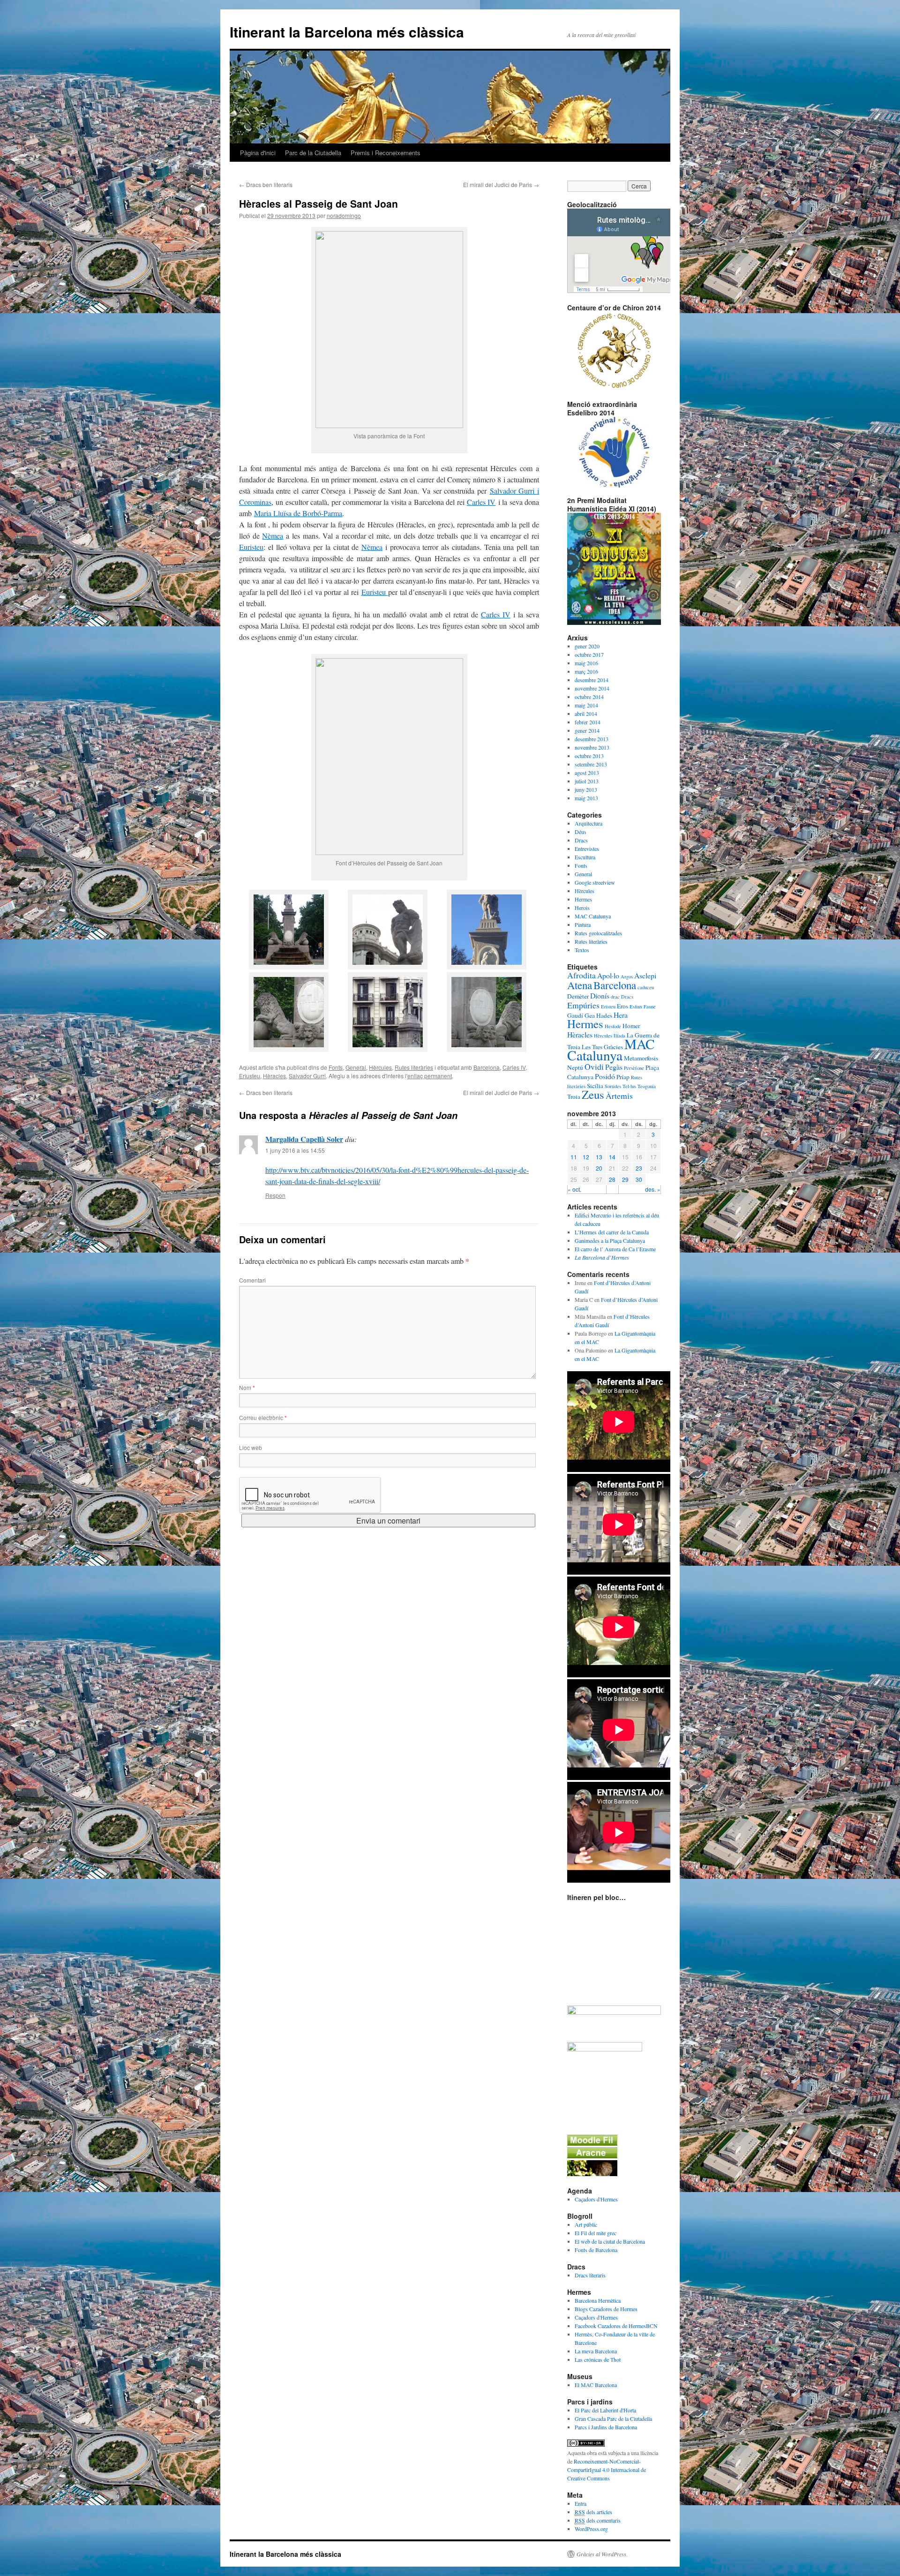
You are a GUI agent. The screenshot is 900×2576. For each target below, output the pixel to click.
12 (586, 1157)
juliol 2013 (587, 781)
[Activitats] (592, 2143)
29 (625, 1179)
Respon (275, 1195)
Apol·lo (608, 975)
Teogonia (647, 1086)
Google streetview (595, 882)
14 (612, 1157)
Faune (650, 1006)
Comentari (252, 1280)
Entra (581, 2503)
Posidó (605, 1076)
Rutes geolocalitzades (598, 933)
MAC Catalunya (593, 916)
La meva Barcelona (596, 2351)
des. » (653, 1189)
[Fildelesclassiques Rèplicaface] (605, 2049)
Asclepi (645, 975)
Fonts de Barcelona (596, 2250)
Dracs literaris (590, 2275)
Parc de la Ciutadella (313, 153)
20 (599, 1168)
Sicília (595, 1086)
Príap (623, 1077)
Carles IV (481, 502)
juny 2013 (586, 789)
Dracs (581, 840)
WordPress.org (591, 2529)
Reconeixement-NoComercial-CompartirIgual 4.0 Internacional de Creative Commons (607, 2470)
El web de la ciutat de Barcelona (610, 2241)
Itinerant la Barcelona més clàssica (347, 32)
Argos (627, 976)
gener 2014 (587, 730)
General (356, 1067)
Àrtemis (619, 1096)
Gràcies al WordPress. (602, 2554)
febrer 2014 (588, 722)
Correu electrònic (263, 1417)
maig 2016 (586, 663)
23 (639, 1168)
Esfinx (636, 1006)
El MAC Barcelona (596, 2385)
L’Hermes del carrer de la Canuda (612, 1232)
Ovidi (594, 1066)
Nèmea (273, 536)
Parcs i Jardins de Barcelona (606, 2427)
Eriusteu (250, 1076)
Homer (631, 1026)
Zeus (593, 1094)
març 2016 (586, 671)
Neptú (575, 1067)
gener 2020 (587, 646)
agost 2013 (587, 773)
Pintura (583, 924)
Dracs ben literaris (266, 184)
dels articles (593, 2512)
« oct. (574, 1189)
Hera (621, 1015)
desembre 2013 (592, 739)
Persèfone (634, 1068)
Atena (580, 985)
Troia (574, 1096)
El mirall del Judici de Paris (501, 184)
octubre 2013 (589, 756)
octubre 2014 (589, 697)
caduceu (646, 987)
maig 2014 (586, 705)
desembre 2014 (592, 680)
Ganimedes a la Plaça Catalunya (610, 1240)
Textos (582, 950)
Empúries (583, 1005)
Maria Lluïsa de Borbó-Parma (298, 513)
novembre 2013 (592, 747)
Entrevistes (587, 849)
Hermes (583, 899)
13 (599, 1157)
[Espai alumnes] (592, 2156)
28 (612, 1179)
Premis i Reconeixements (386, 153)
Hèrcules (380, 1067)
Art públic (586, 2224)
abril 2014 (586, 713)
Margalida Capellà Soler (304, 1139)
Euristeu (251, 547)
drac (615, 997)
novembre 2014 (592, 688)
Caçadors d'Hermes (596, 2199)
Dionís (600, 995)
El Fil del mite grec (596, 2233)
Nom (247, 1387)
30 (639, 1179)
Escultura (585, 857)
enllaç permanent (430, 1076)
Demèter (578, 996)
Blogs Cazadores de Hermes (606, 2309)
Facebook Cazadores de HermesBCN (616, 2326)
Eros (622, 1006)
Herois (582, 908)
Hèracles (274, 1076)
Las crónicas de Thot (598, 2359)
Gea (590, 1015)
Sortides (613, 1086)
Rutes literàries (414, 1067)
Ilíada (619, 1036)
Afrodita (581, 975)
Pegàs (614, 1067)
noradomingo (344, 215)
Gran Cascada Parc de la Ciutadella (613, 2418)
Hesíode (613, 1026)
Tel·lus (629, 1086)
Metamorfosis (641, 1058)
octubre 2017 (589, 654)
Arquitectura (589, 823)
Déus (581, 832)
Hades (604, 1015)
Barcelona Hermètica (598, 2300)
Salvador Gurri (307, 1076)
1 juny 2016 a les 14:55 (295, 1150)
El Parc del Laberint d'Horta (605, 2410)
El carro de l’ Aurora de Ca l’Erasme (615, 1249)
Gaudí (575, 1015)
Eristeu (608, 1006)
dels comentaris (598, 2520)
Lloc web (251, 1447)
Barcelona (487, 1067)
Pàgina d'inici (258, 153)
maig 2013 (586, 798)
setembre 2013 (591, 764)
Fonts (336, 1067)
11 (574, 1157)
